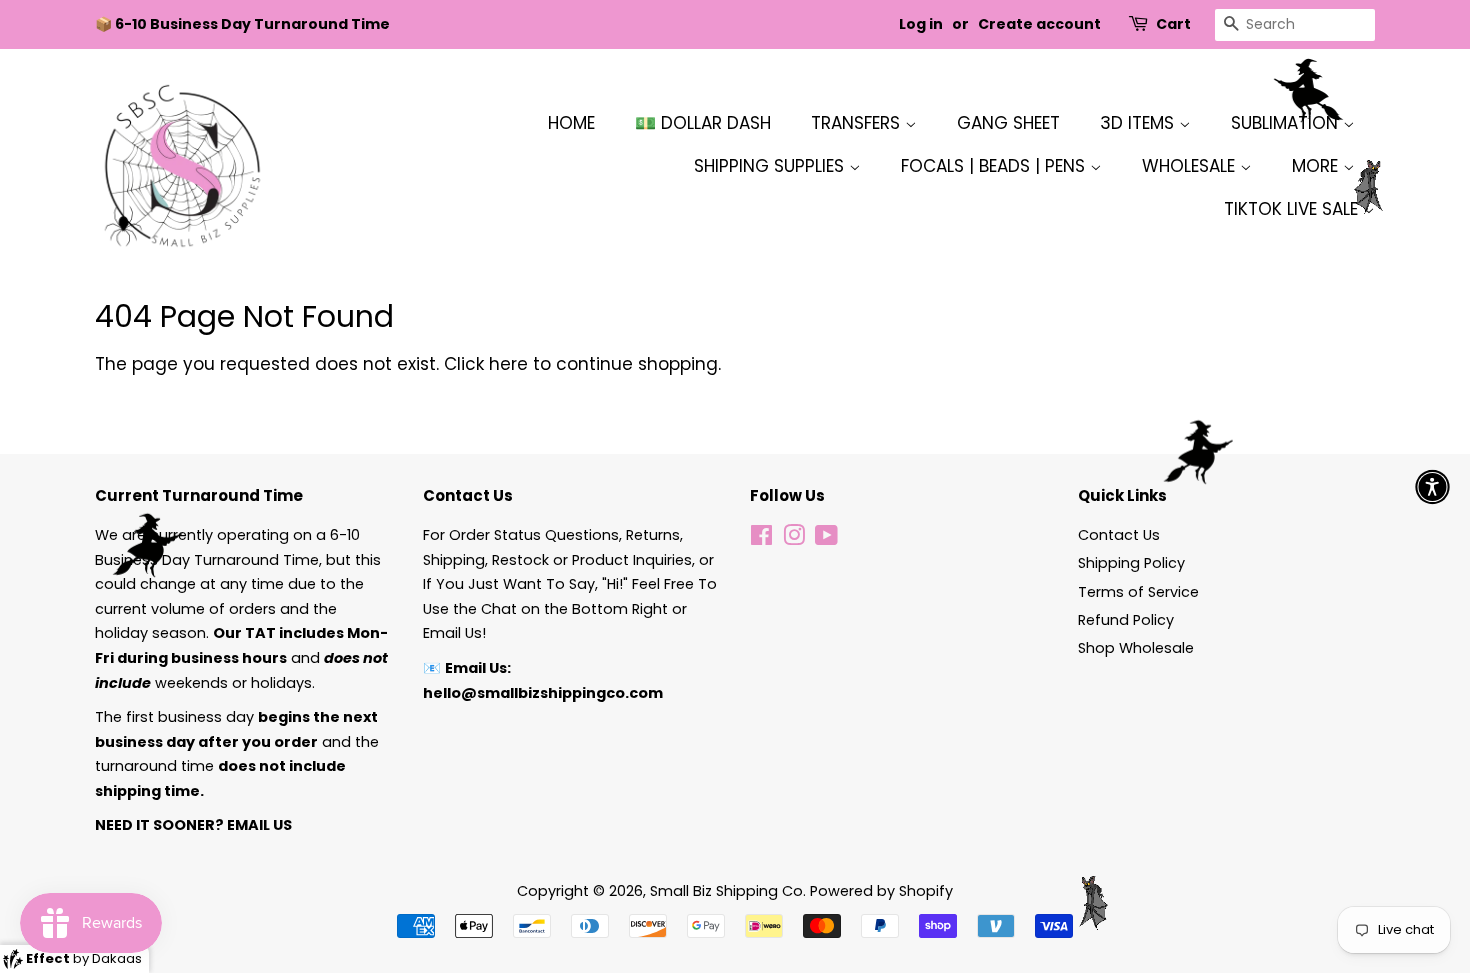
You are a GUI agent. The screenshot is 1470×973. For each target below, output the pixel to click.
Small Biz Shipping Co (726, 891)
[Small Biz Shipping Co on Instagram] (794, 539)
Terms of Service (1138, 592)
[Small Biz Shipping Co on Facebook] (761, 539)
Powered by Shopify (881, 891)
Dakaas (117, 958)
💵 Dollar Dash (703, 123)
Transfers (858, 123)
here (508, 364)
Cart (1173, 24)
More (1317, 166)
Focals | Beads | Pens (995, 166)
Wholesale (1191, 166)
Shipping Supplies (771, 166)
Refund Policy (1126, 620)
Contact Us (1119, 535)
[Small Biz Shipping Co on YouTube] (826, 539)
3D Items (1139, 123)
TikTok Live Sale (1293, 209)
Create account (1039, 24)
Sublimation (1287, 123)
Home (571, 123)
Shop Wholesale (1136, 648)
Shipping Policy (1131, 563)
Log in (921, 24)
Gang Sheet (1008, 123)
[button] (1432, 486)
